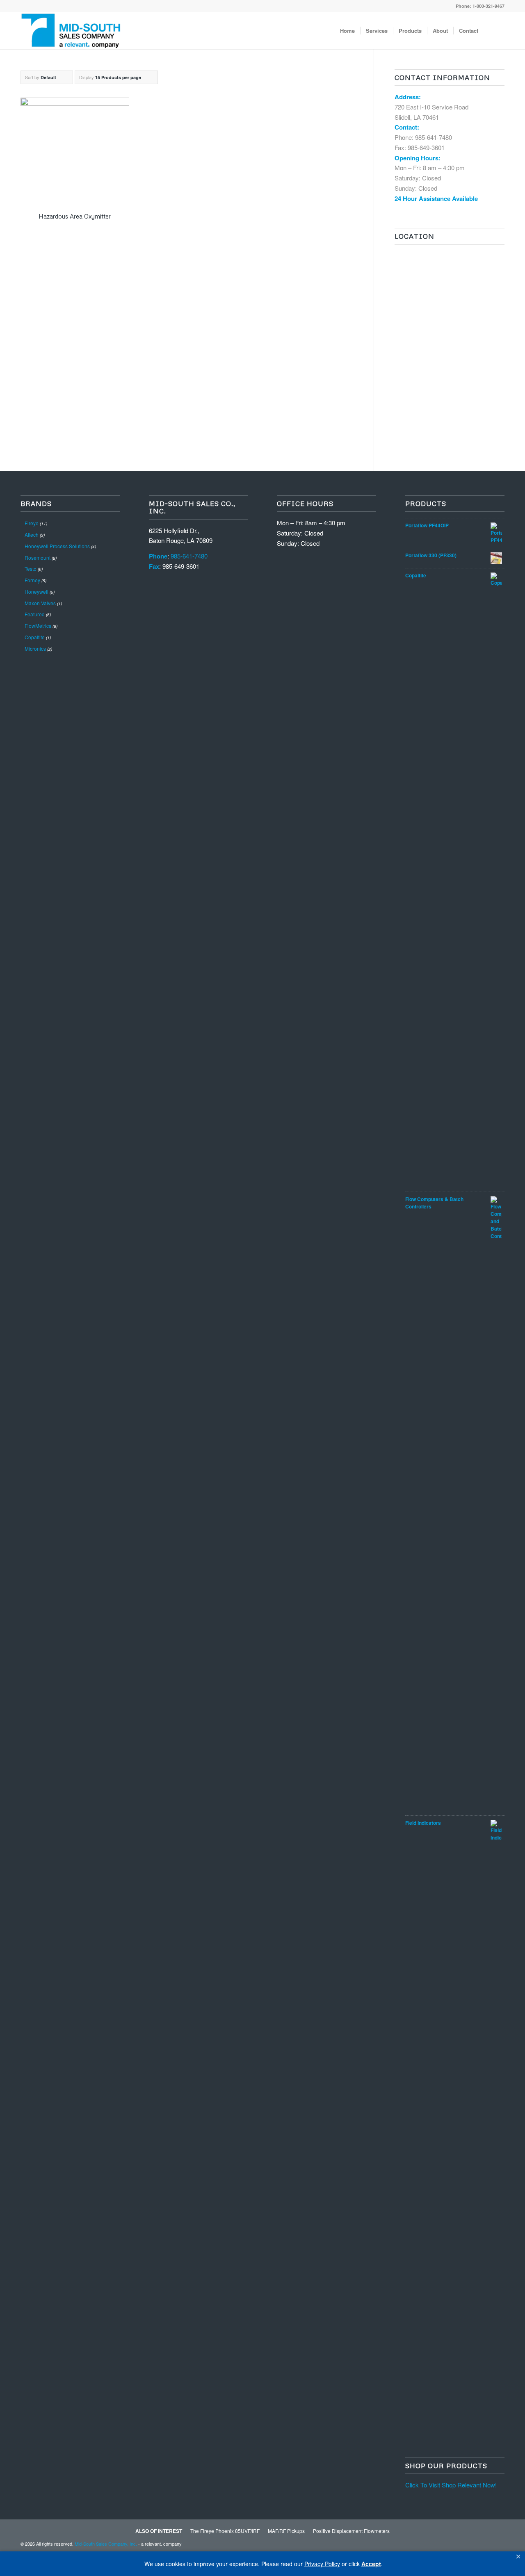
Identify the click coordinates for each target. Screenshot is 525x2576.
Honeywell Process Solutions (57, 546)
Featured (35, 614)
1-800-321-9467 (488, 6)
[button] (518, 2557)
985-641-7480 (434, 137)
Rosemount (38, 557)
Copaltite (35, 637)
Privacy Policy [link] (322, 2564)
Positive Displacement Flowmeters (351, 2531)
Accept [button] (371, 2564)
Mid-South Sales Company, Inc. (106, 2544)
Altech (32, 535)
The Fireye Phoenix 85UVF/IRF (225, 2531)
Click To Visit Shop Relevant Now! (451, 2485)
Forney (32, 580)
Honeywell (37, 592)
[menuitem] (347, 31)
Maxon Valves (40, 603)
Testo (31, 569)
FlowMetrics (38, 626)
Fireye (32, 523)
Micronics (35, 649)
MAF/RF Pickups (286, 2531)
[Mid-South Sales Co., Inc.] (71, 31)
